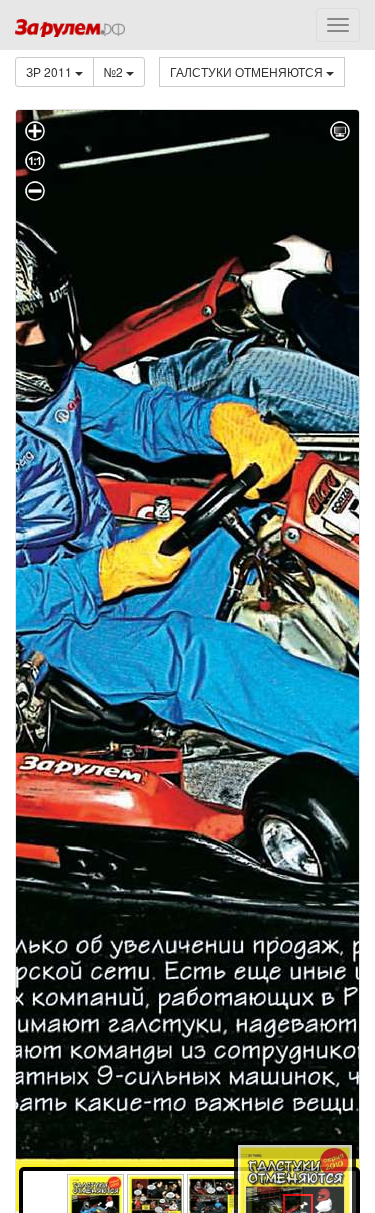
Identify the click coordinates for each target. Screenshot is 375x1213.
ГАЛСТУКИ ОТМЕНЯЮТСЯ (248, 71)
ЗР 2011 (50, 71)
